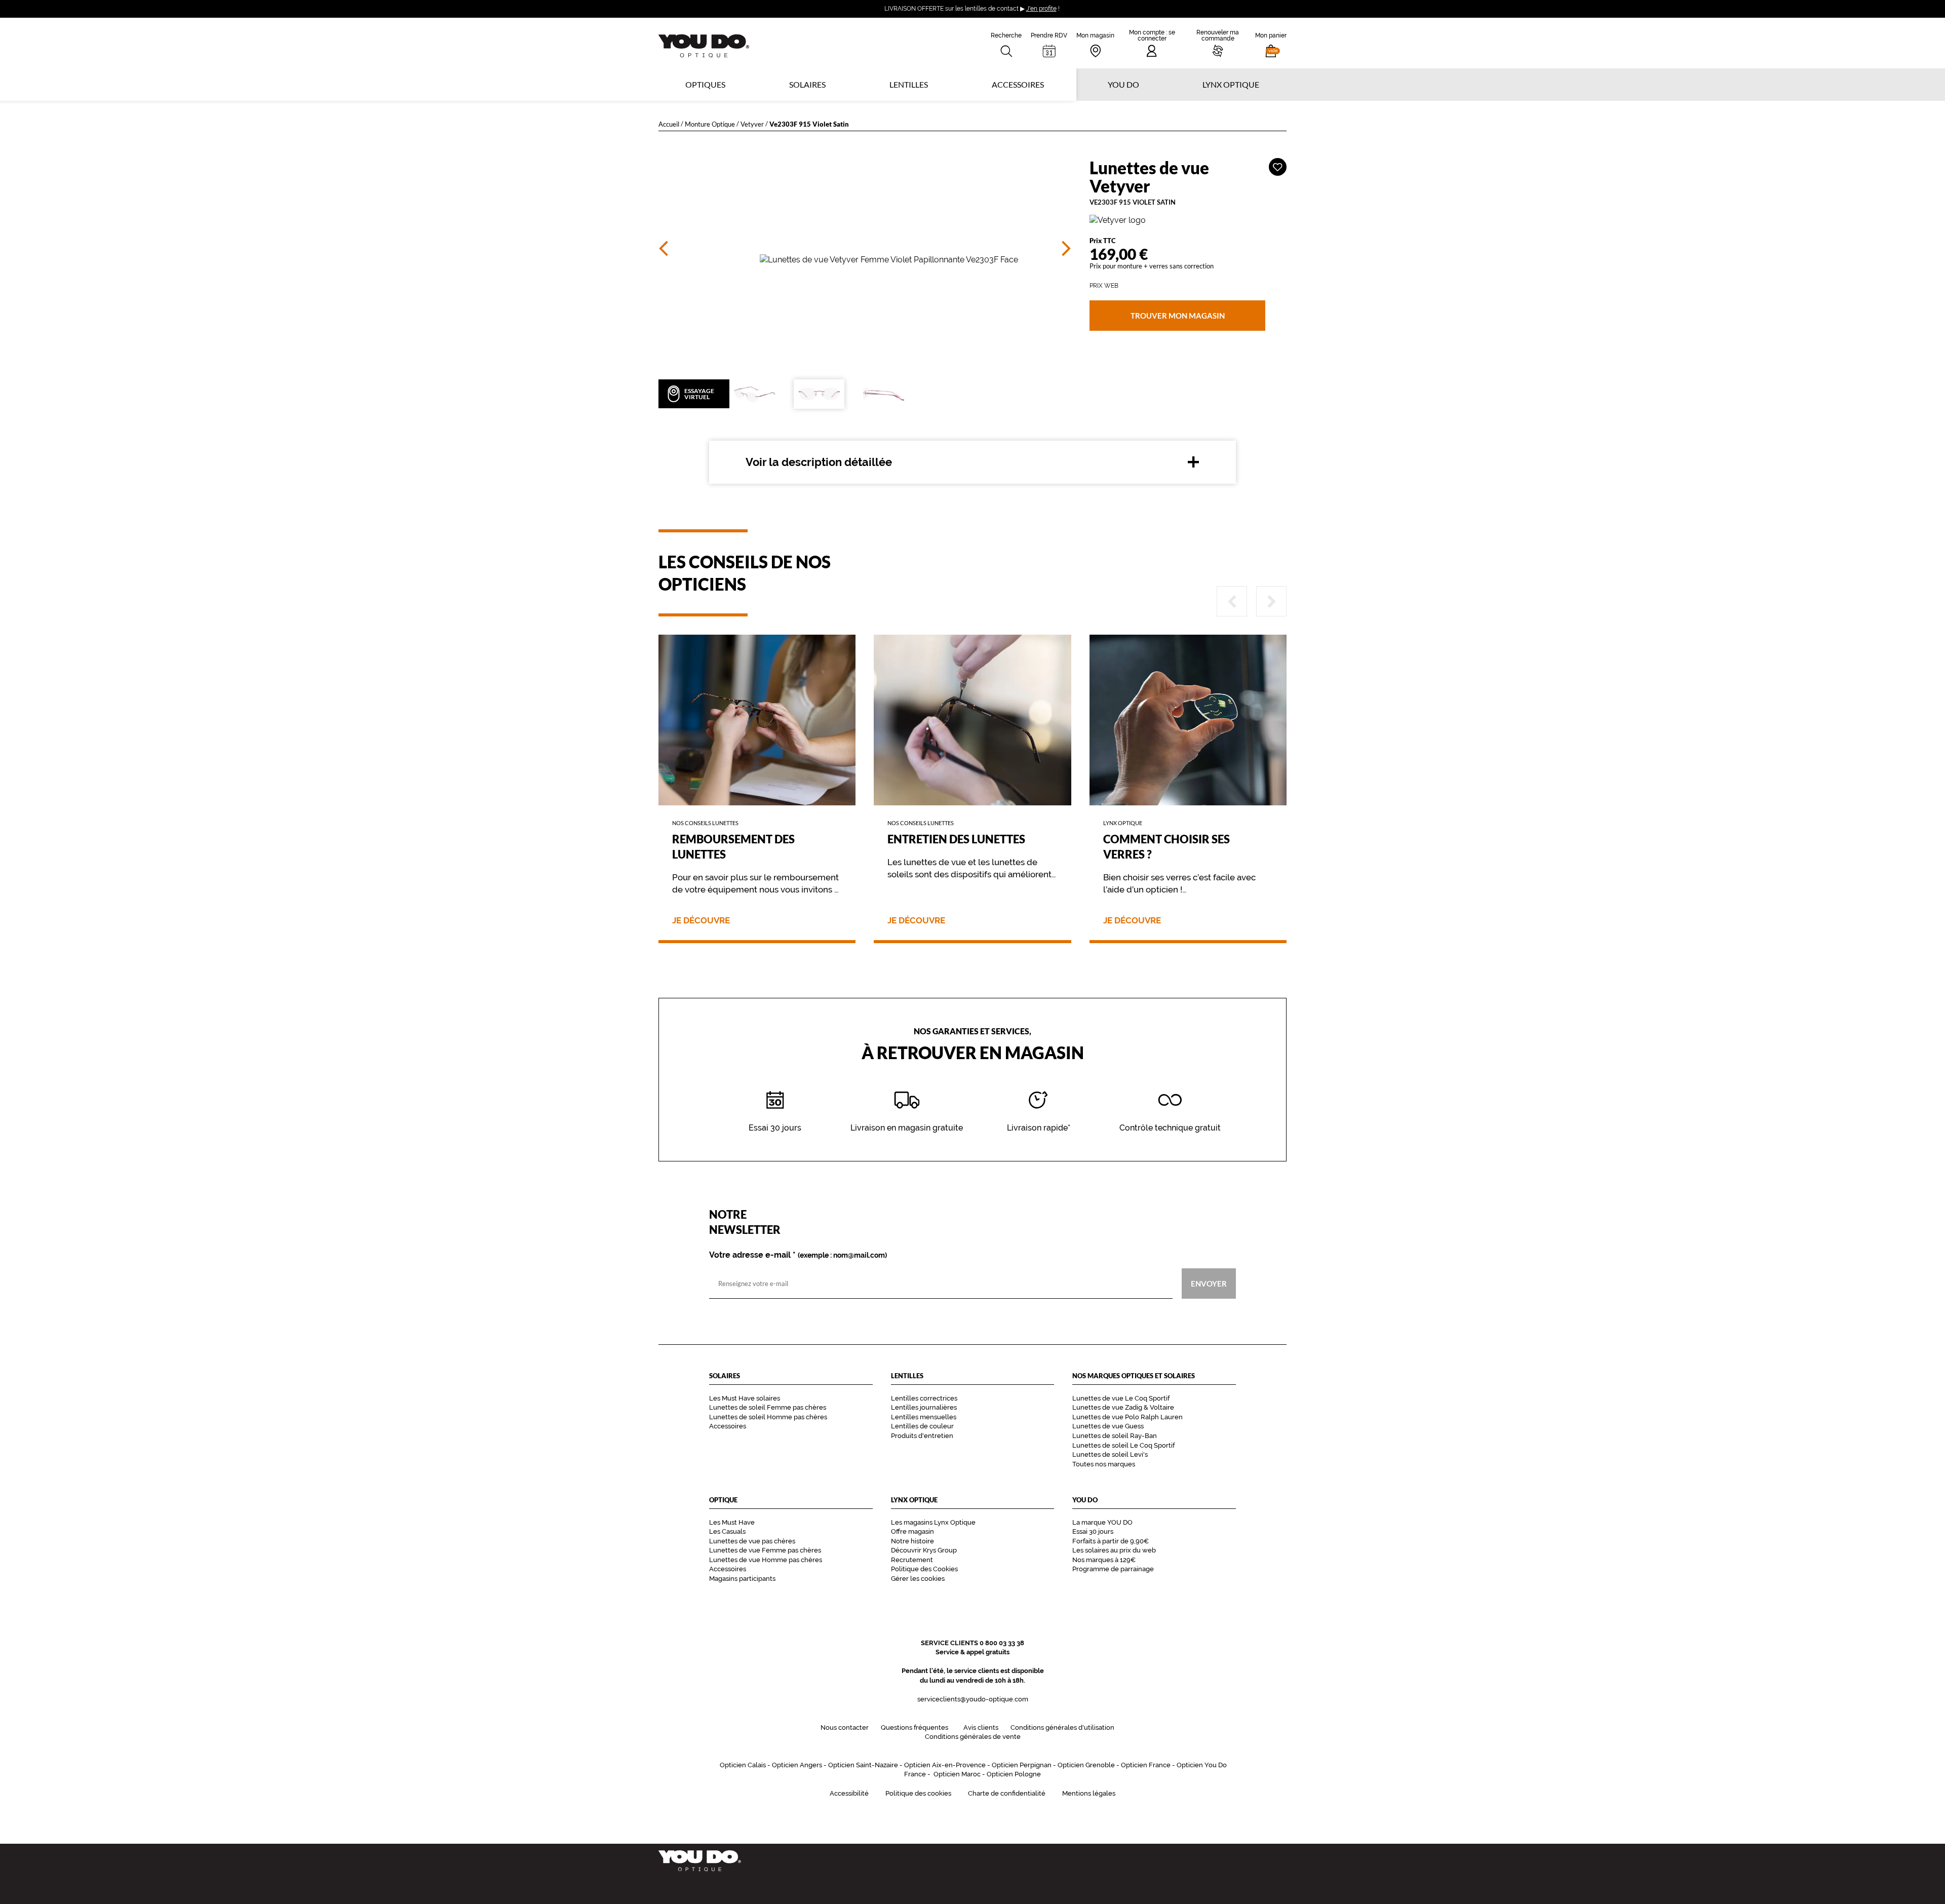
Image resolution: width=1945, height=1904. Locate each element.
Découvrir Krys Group (924, 1550)
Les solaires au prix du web (1114, 1550)
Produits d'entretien (922, 1436)
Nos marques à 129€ (1104, 1560)
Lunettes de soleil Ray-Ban (1115, 1436)
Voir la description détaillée (819, 462)
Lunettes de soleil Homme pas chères (768, 1417)
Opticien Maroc (957, 1774)
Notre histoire (912, 1541)
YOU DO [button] (1123, 84)
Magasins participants (742, 1579)
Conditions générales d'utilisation (1062, 1727)
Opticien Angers (797, 1765)
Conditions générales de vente (973, 1737)
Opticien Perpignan (1022, 1765)
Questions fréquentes (915, 1727)
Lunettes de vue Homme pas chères (766, 1560)
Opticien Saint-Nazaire (863, 1765)
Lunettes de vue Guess (1108, 1426)
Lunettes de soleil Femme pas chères (768, 1407)
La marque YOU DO (1102, 1522)
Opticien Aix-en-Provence (945, 1765)
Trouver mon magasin (1177, 316)
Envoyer (1209, 1284)
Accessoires (1018, 84)
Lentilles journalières (924, 1407)
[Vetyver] (1188, 221)
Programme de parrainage (1113, 1569)
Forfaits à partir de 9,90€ (1111, 1541)
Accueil (669, 124)
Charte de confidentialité (1007, 1793)
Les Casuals (727, 1531)
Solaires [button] (807, 84)
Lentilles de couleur (922, 1426)
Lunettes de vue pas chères (752, 1541)
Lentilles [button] (909, 84)
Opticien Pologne (1014, 1774)
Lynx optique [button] (1231, 84)
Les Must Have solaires (745, 1398)
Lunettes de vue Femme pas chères (765, 1550)
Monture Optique (710, 124)
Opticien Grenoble (1086, 1765)
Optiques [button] (705, 84)
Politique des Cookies (924, 1569)
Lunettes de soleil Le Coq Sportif (1123, 1445)
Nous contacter (845, 1727)
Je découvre (701, 921)
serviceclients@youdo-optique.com (973, 1699)
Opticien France (1146, 1765)
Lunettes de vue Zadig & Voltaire (1123, 1407)
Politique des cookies (918, 1793)
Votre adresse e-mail (798, 1255)
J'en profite (1041, 9)
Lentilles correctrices (924, 1398)
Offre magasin (912, 1531)
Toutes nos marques (1104, 1464)
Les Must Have (732, 1522)
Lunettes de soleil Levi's (1110, 1454)
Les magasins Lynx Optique (933, 1522)
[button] (1271, 43)
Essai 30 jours (1093, 1531)
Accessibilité (849, 1793)
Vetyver (752, 124)
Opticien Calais (743, 1765)
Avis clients (981, 1727)
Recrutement (912, 1560)
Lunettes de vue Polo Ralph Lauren (1127, 1417)
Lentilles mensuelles (924, 1417)
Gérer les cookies (918, 1579)
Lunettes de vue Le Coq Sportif (1121, 1398)
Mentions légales (1089, 1793)
